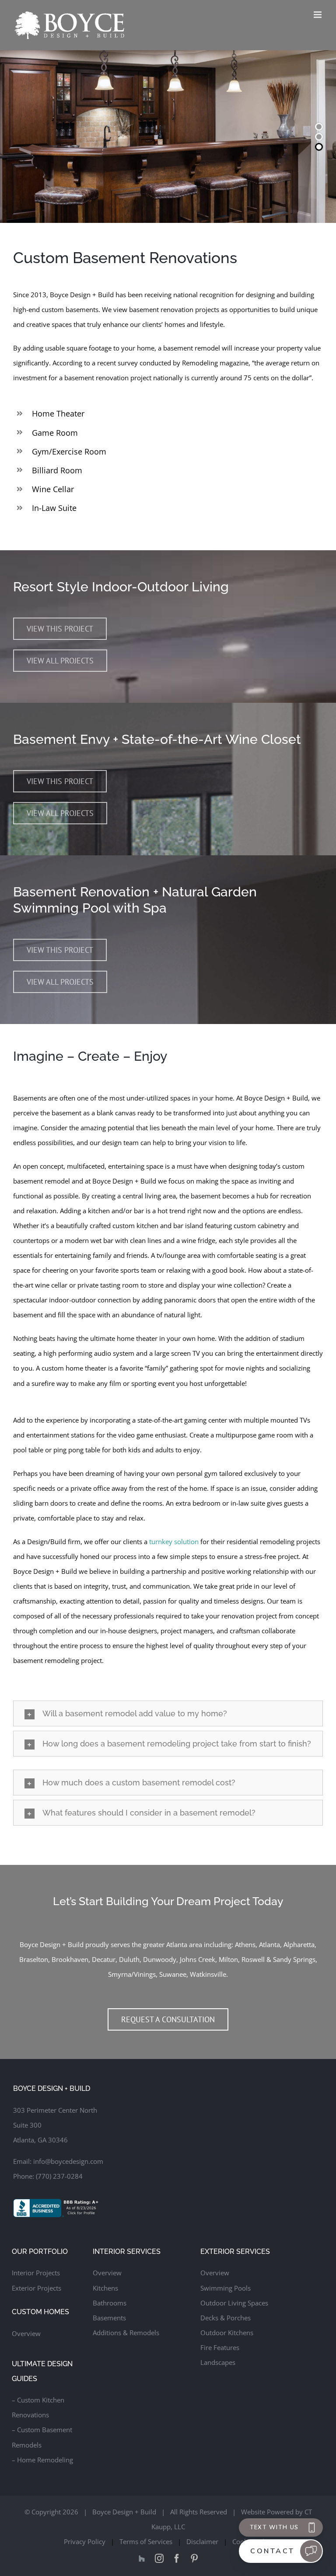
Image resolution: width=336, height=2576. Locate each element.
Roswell (253, 1959)
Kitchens (105, 2288)
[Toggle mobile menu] (318, 15)
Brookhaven (70, 1959)
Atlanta (269, 1944)
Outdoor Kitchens (227, 2333)
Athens (245, 1944)
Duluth (129, 1959)
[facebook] (177, 2559)
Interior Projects (36, 2273)
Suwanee (173, 1974)
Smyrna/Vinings (132, 1974)
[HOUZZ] (142, 2559)
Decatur (104, 1959)
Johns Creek (198, 1959)
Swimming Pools (226, 2288)
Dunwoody (160, 1959)
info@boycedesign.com (68, 2161)
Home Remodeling (45, 2460)
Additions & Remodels (126, 2333)
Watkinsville (208, 1974)
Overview (26, 2333)
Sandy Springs (294, 1959)
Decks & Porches (226, 2318)
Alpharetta (299, 1944)
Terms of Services (146, 2541)
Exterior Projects (37, 2288)
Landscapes (218, 2362)
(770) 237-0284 (59, 2176)
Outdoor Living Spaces (234, 2303)
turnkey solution (174, 1541)
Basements (109, 2318)
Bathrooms (110, 2303)
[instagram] (159, 2559)
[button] (168, 1713)
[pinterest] (194, 2559)
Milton (228, 1959)
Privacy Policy (85, 2541)
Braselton (34, 1959)
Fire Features (220, 2347)
